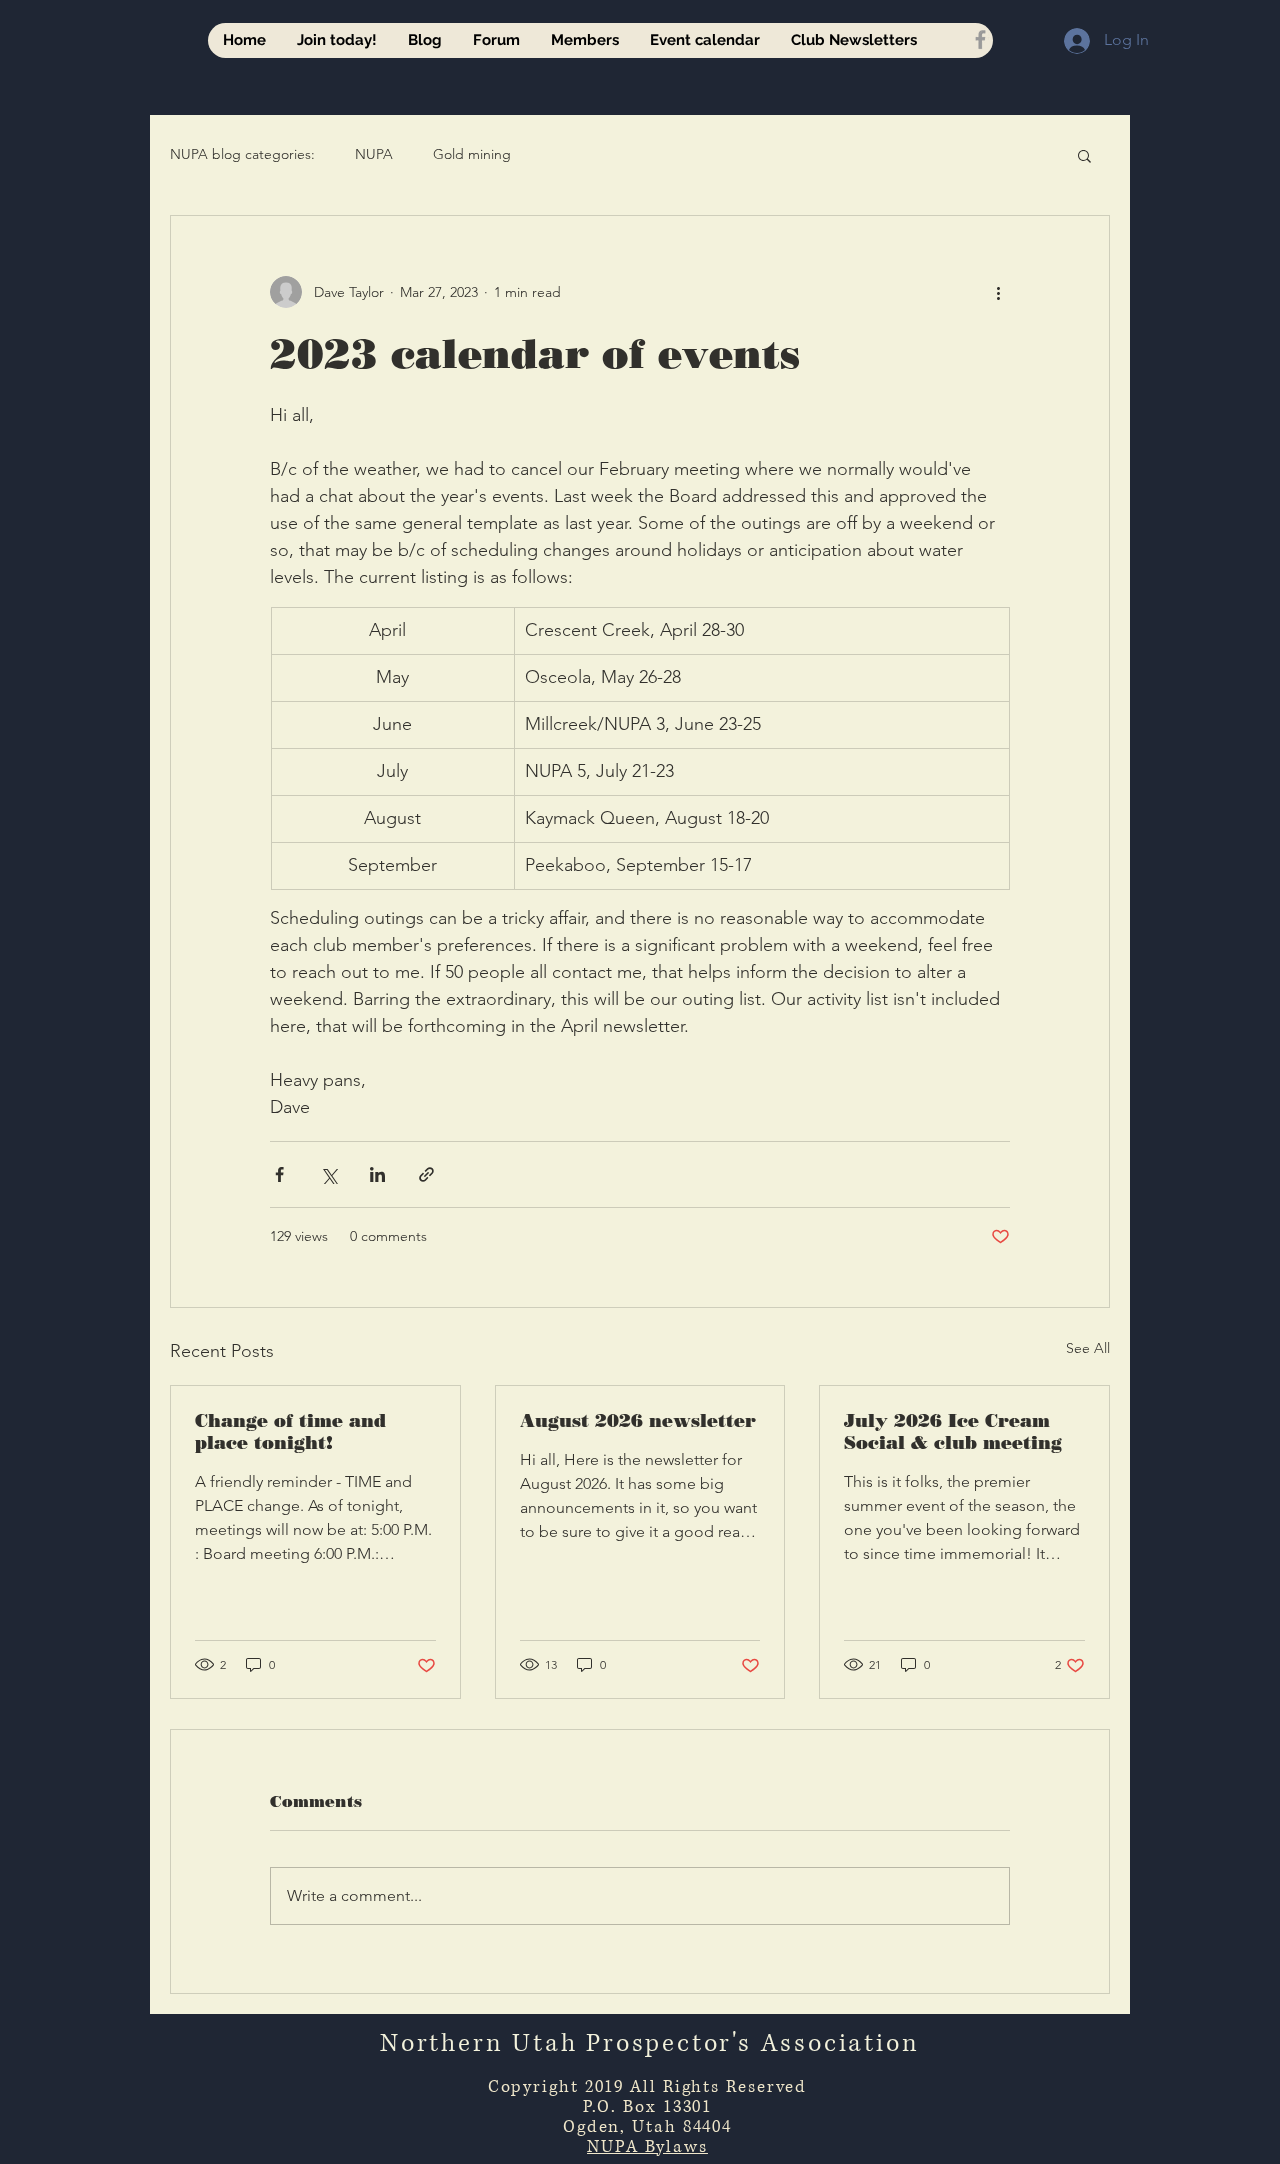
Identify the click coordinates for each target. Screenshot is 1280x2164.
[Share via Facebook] (279, 1174)
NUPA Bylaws (647, 2146)
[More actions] (998, 292)
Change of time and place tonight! (290, 1432)
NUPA (374, 154)
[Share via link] (426, 1174)
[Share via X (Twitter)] (328, 1174)
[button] (1084, 155)
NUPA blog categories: (242, 154)
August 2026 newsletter (638, 1421)
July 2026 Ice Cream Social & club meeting (953, 1432)
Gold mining (472, 154)
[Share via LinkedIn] (377, 1174)
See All (1088, 1348)
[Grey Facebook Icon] (980, 39)
